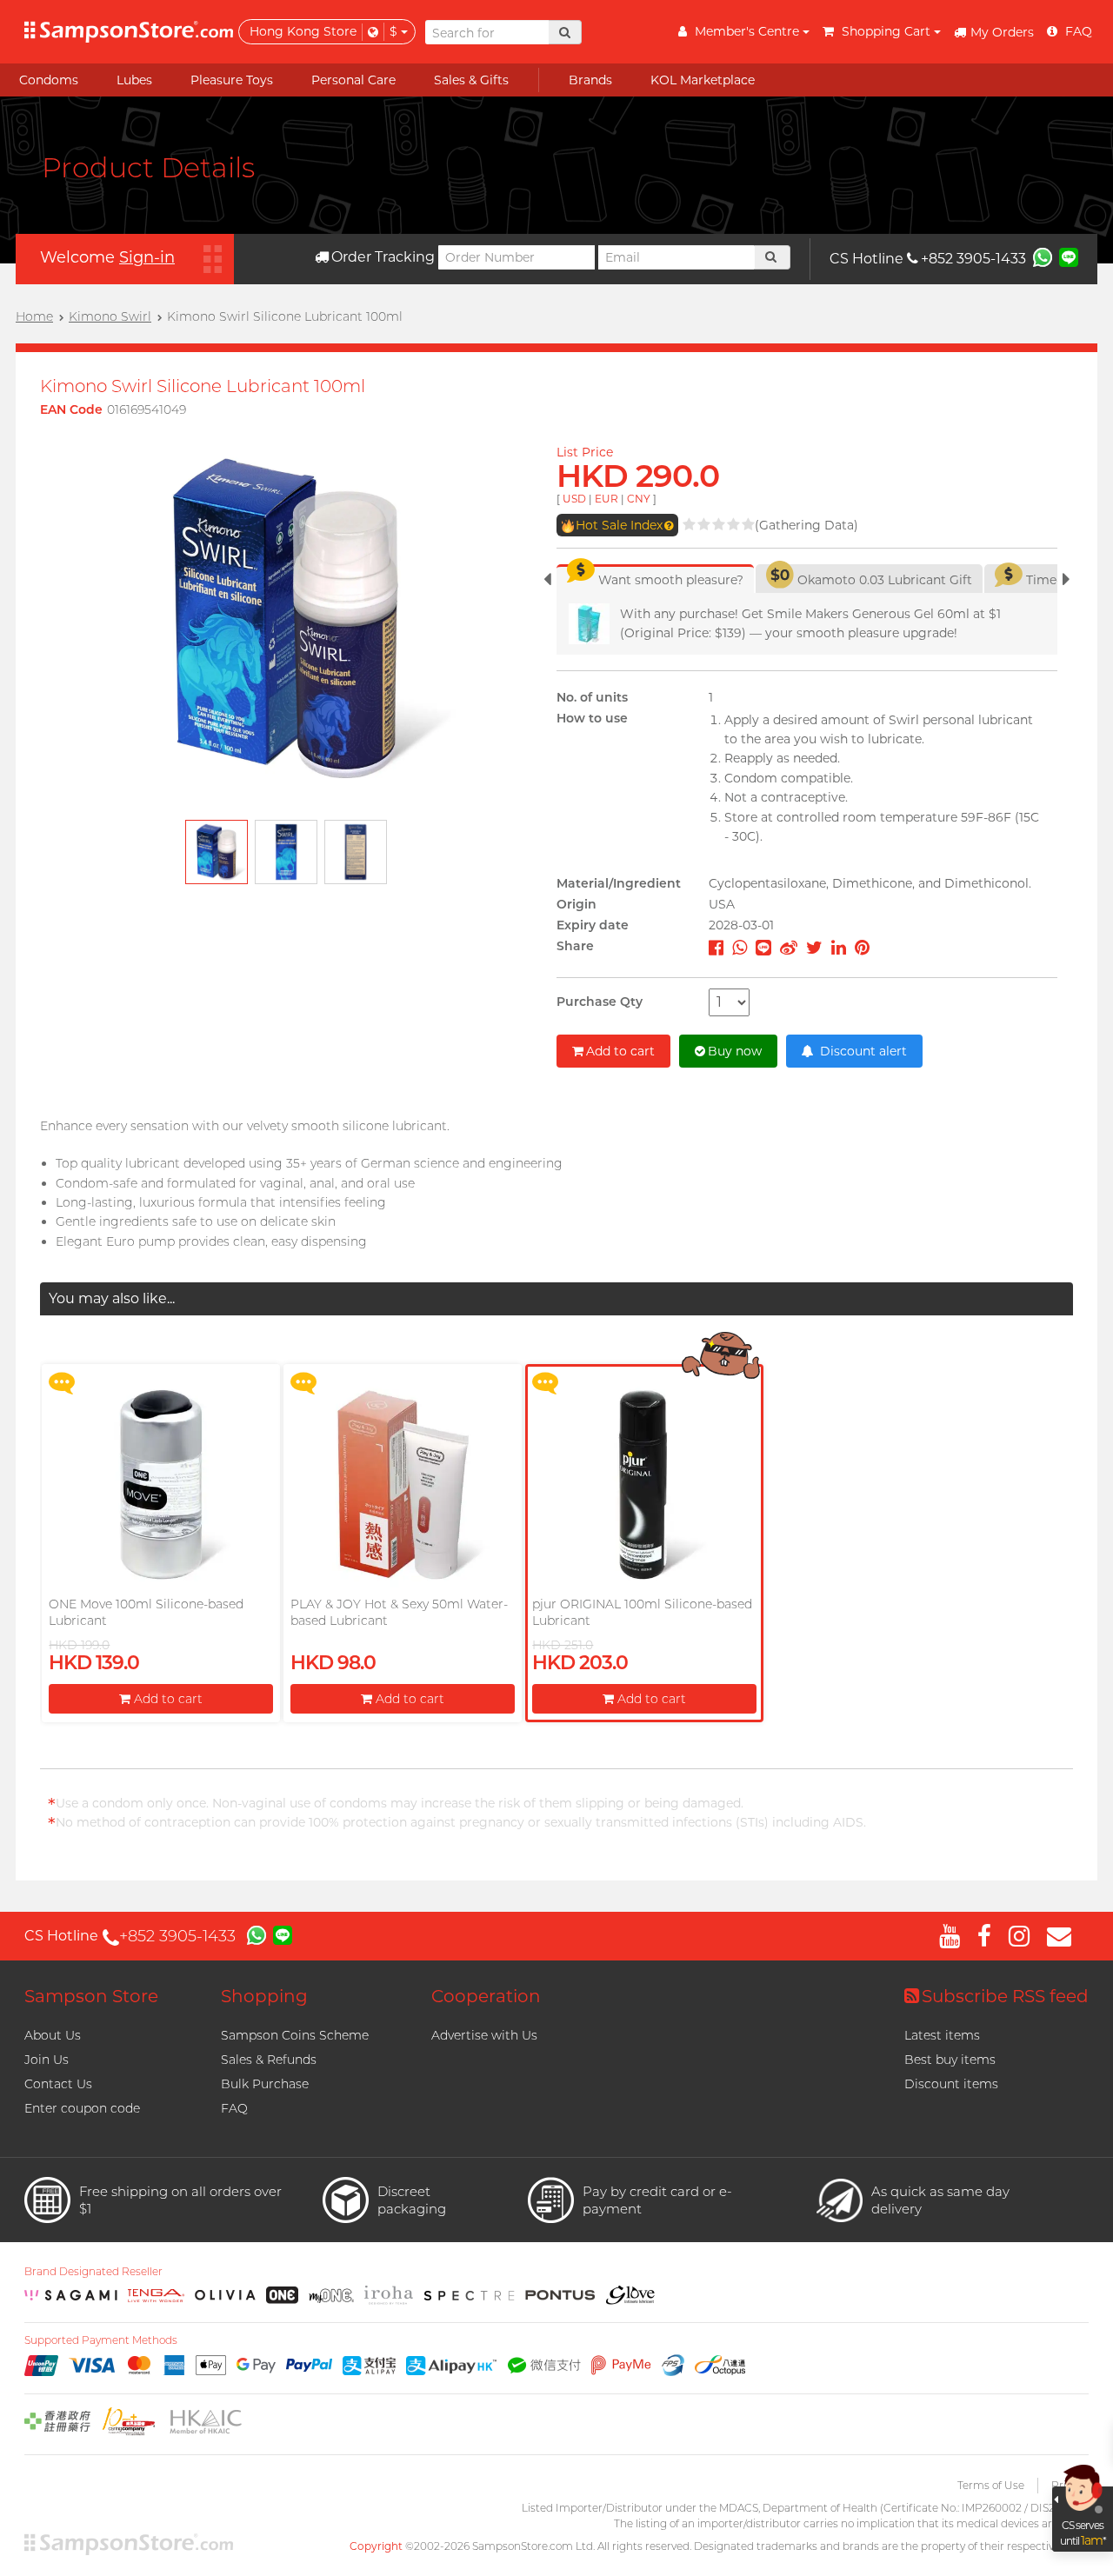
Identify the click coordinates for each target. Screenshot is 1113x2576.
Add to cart (620, 1051)
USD (574, 499)
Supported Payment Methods (101, 2340)
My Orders (1002, 32)
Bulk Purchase (265, 2084)
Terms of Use (991, 2485)
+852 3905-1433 (973, 259)
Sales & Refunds (269, 2060)
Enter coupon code (82, 2108)
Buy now (735, 1051)
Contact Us (58, 2084)
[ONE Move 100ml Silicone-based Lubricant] (160, 1484)
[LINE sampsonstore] (1069, 256)
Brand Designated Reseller (93, 2272)
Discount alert (862, 1051)
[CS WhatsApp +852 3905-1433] (1043, 256)
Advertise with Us (484, 2035)
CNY (639, 499)
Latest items (942, 2035)
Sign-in (147, 257)
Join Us (47, 2060)
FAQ (234, 2108)
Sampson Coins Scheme (295, 2035)
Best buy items (950, 2060)
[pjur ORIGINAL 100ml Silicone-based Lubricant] (644, 1484)
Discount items (951, 2084)
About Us (53, 2035)
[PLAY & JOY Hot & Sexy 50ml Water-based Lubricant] (402, 1484)
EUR (606, 499)
